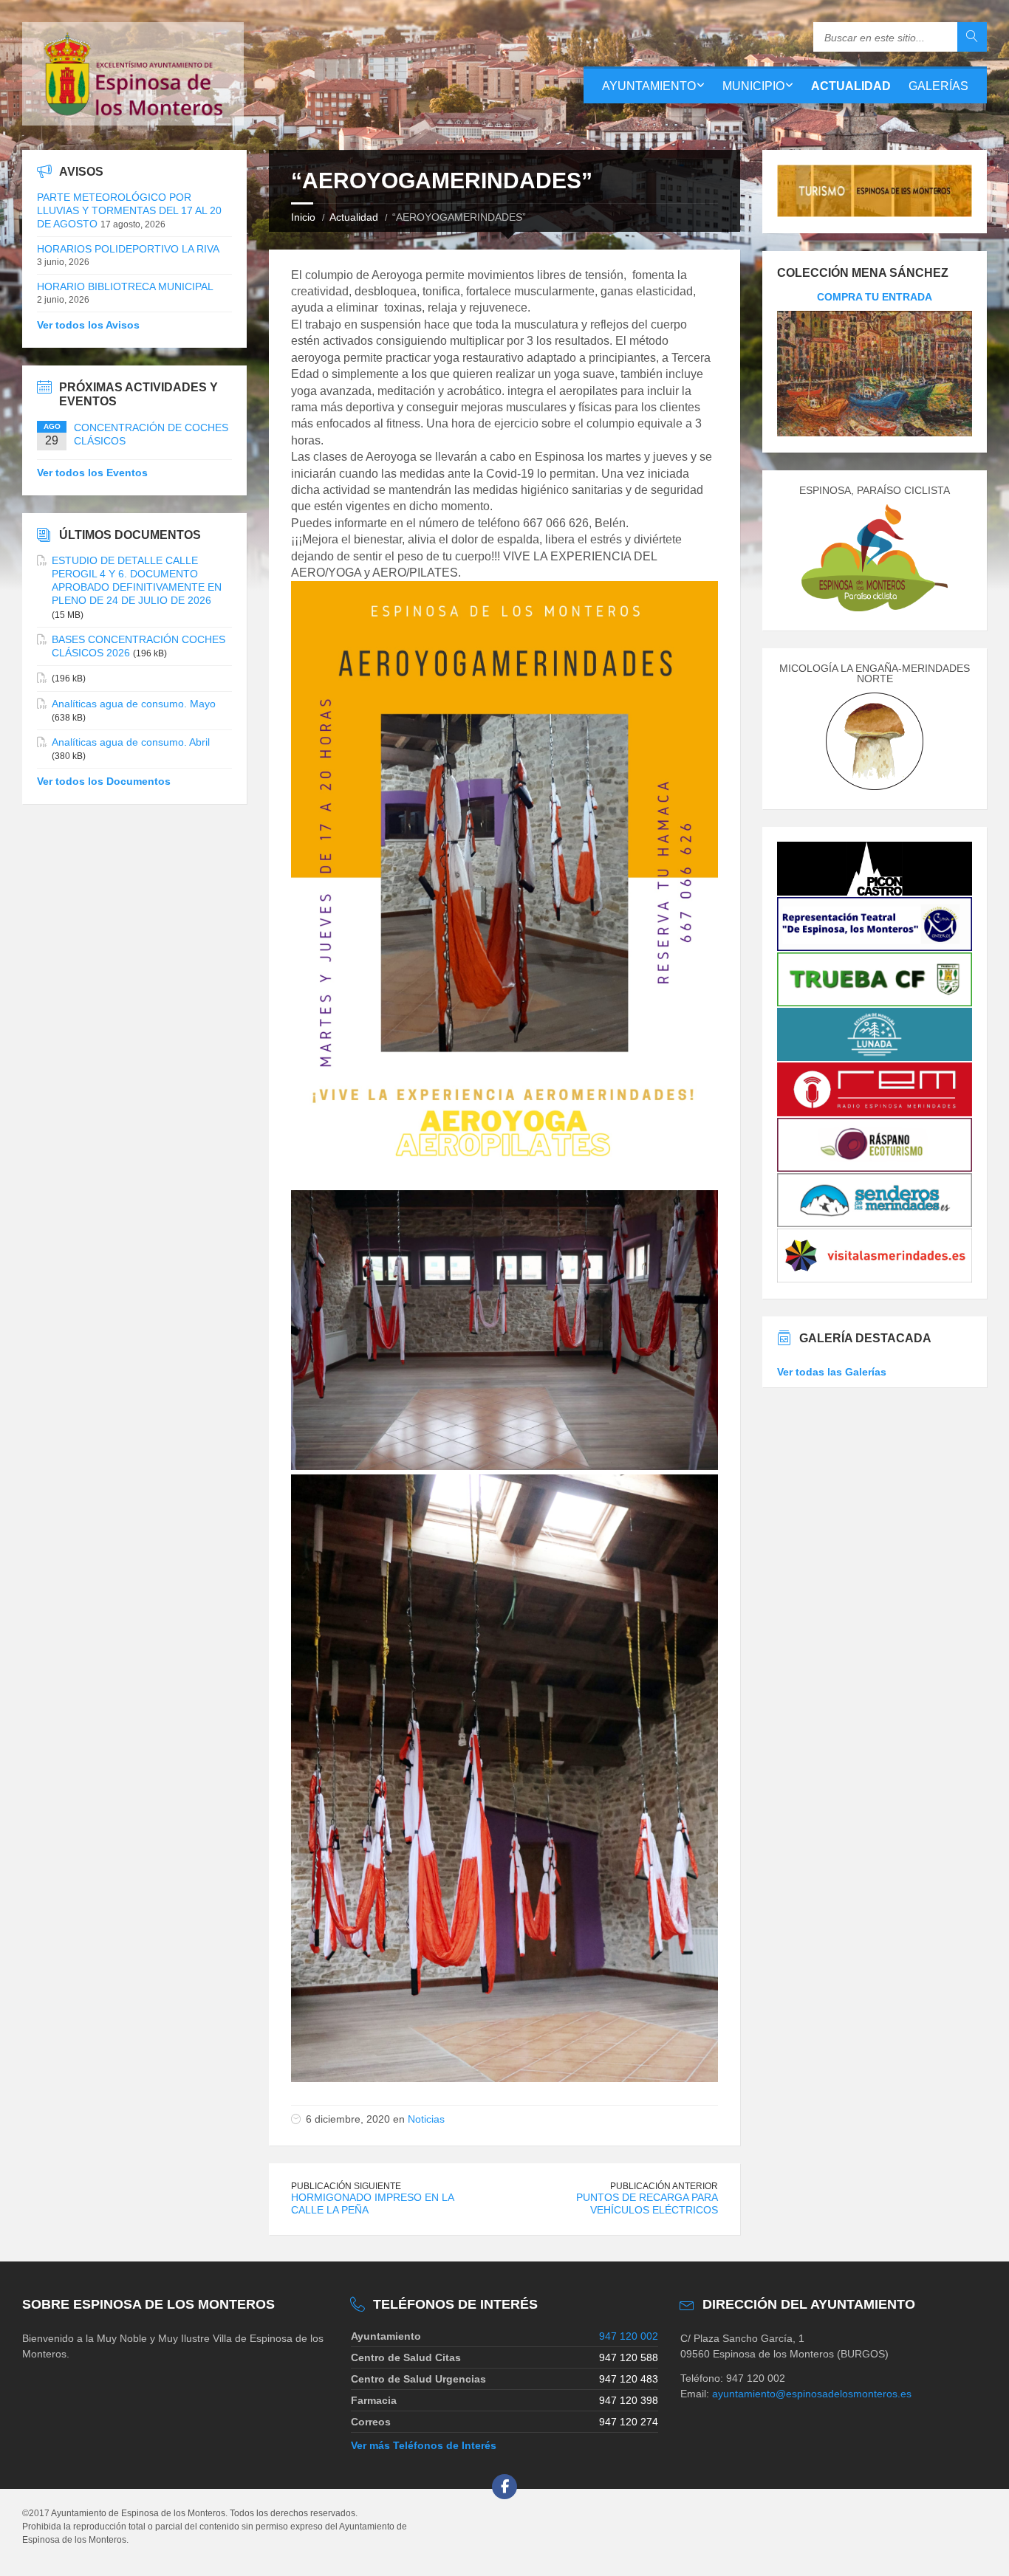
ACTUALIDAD (851, 86)
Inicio (303, 217)
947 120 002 (629, 2336)
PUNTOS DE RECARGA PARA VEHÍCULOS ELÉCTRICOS (647, 2204)
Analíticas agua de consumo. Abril (131, 742)
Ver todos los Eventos (92, 473)
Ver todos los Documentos (104, 781)
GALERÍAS (938, 86)
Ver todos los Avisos (88, 325)
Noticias (426, 2119)
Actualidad (354, 217)
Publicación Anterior (664, 2186)
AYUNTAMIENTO (649, 86)
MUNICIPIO (753, 86)
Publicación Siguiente (346, 2186)
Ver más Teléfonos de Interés (424, 2445)
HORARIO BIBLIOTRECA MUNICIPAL (125, 286)
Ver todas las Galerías (832, 1372)
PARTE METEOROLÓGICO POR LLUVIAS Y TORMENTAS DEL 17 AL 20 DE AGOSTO (129, 210)
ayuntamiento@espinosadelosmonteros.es (812, 2394)
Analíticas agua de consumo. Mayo (134, 704)
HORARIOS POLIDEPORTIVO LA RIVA (128, 249)
